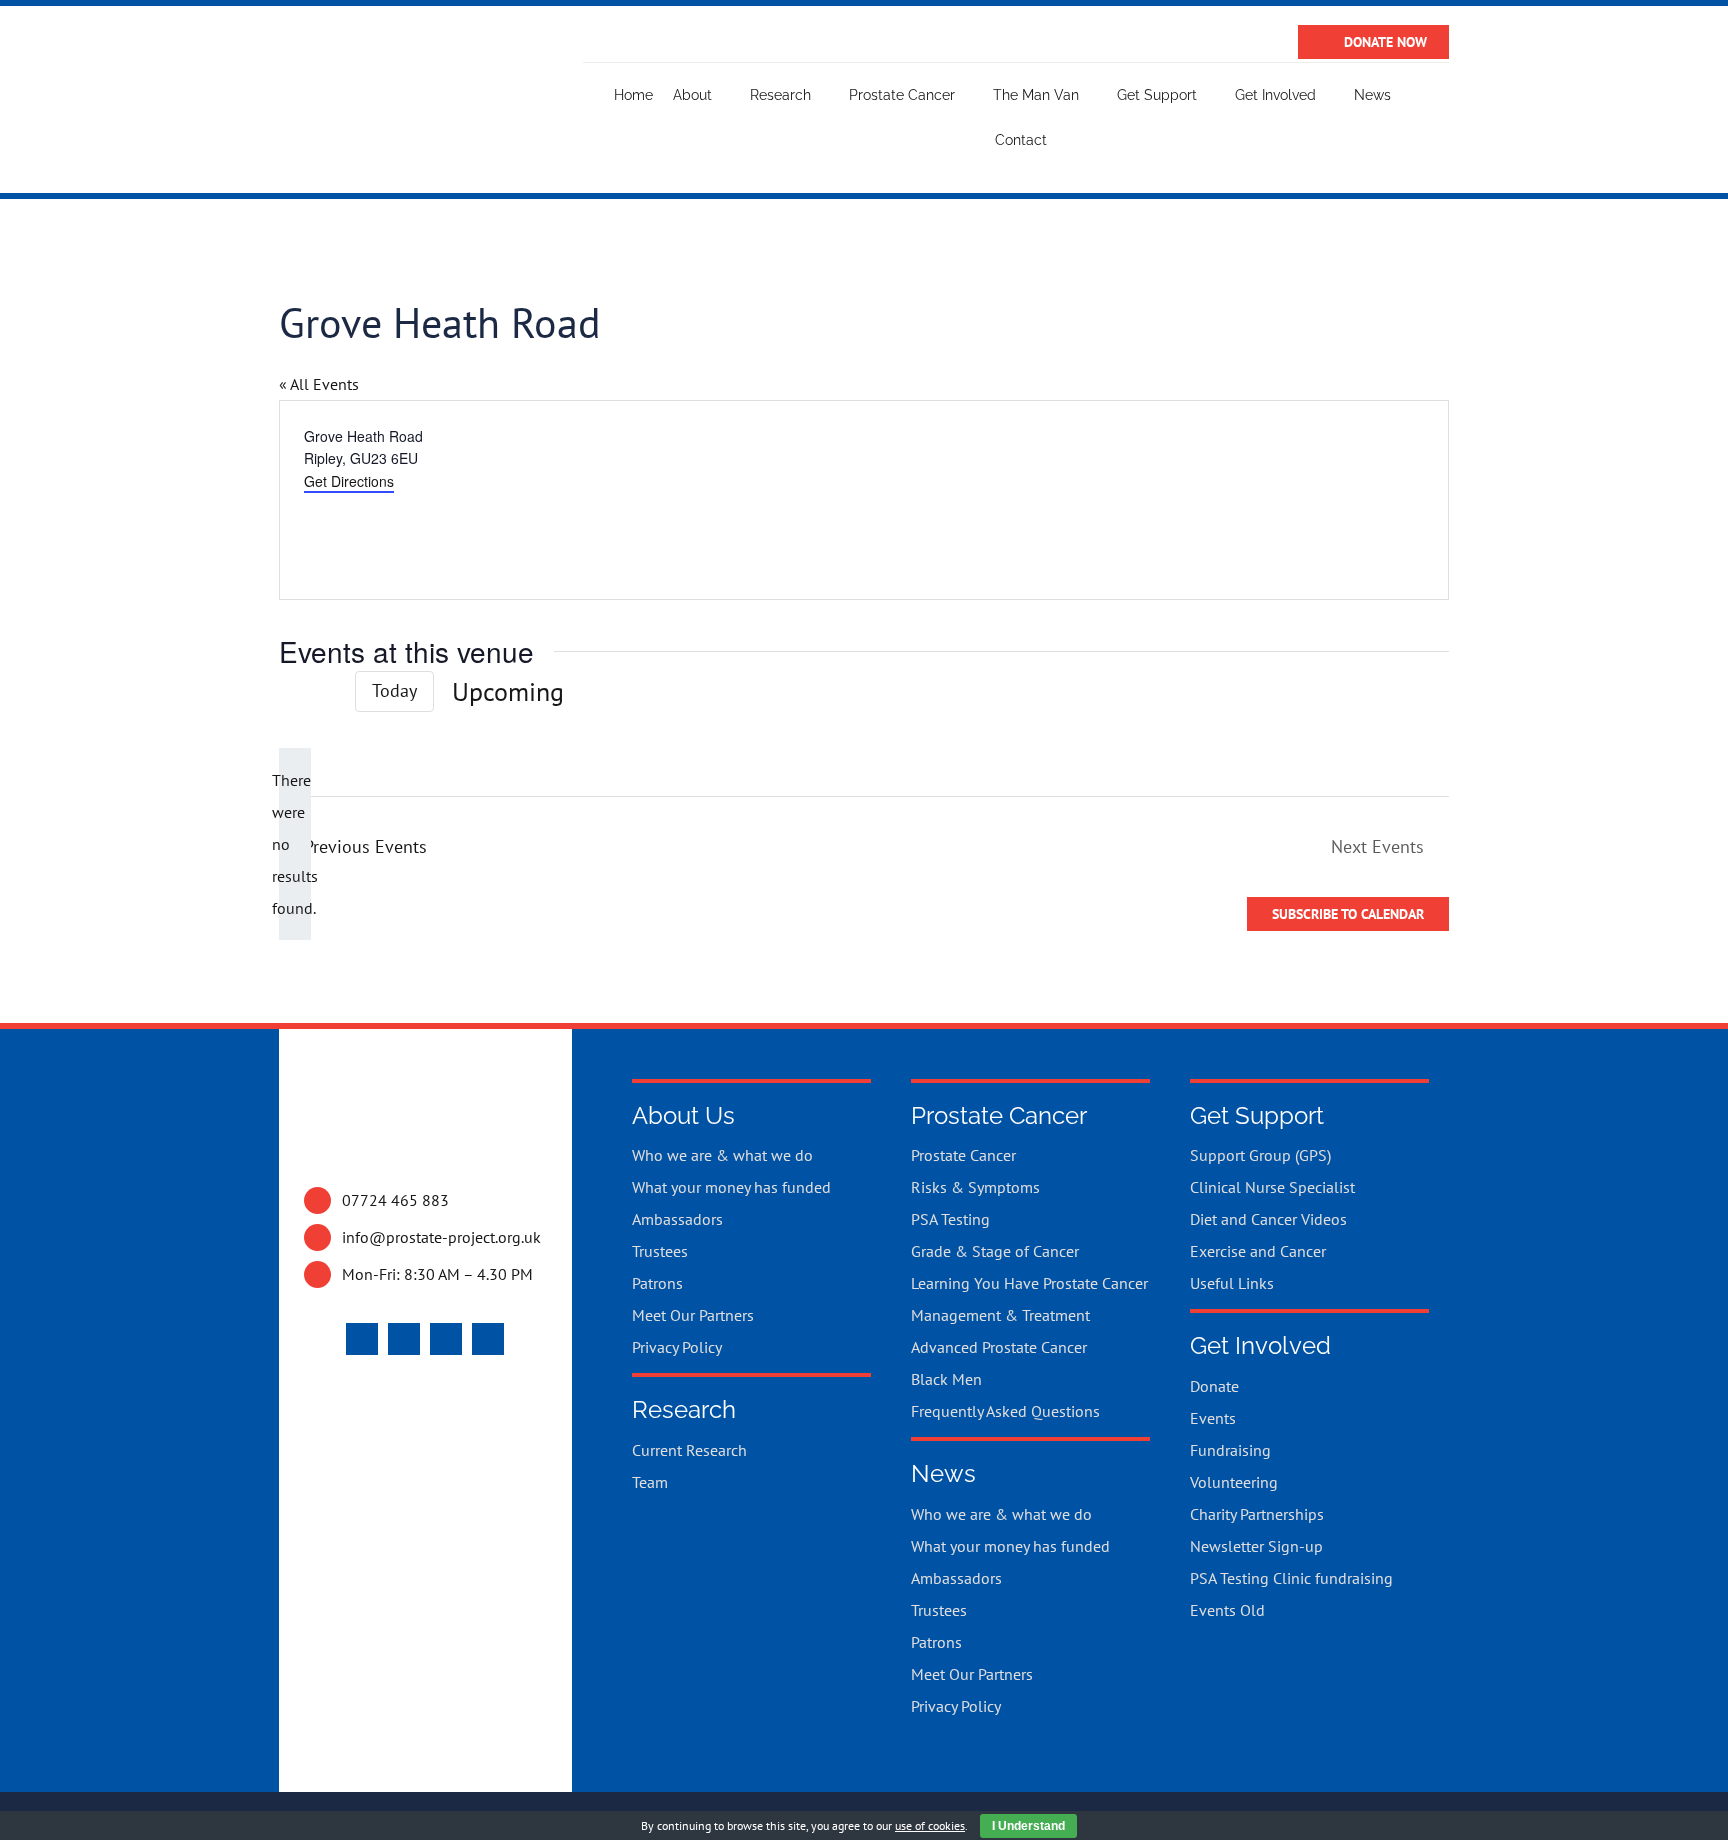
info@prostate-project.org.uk (441, 1237)
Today (394, 690)
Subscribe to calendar (1348, 914)
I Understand (1028, 1826)
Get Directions (349, 481)
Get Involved (1260, 1345)
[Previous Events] (291, 692)
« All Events (319, 384)
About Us (683, 1115)
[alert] (295, 844)
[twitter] (362, 1339)
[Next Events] (325, 691)
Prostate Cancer (999, 1115)
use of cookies (930, 1825)
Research (684, 1409)
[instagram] (446, 1339)
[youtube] (404, 1339)
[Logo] (392, 68)
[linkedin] (488, 1339)
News (943, 1473)
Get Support (1257, 1115)
